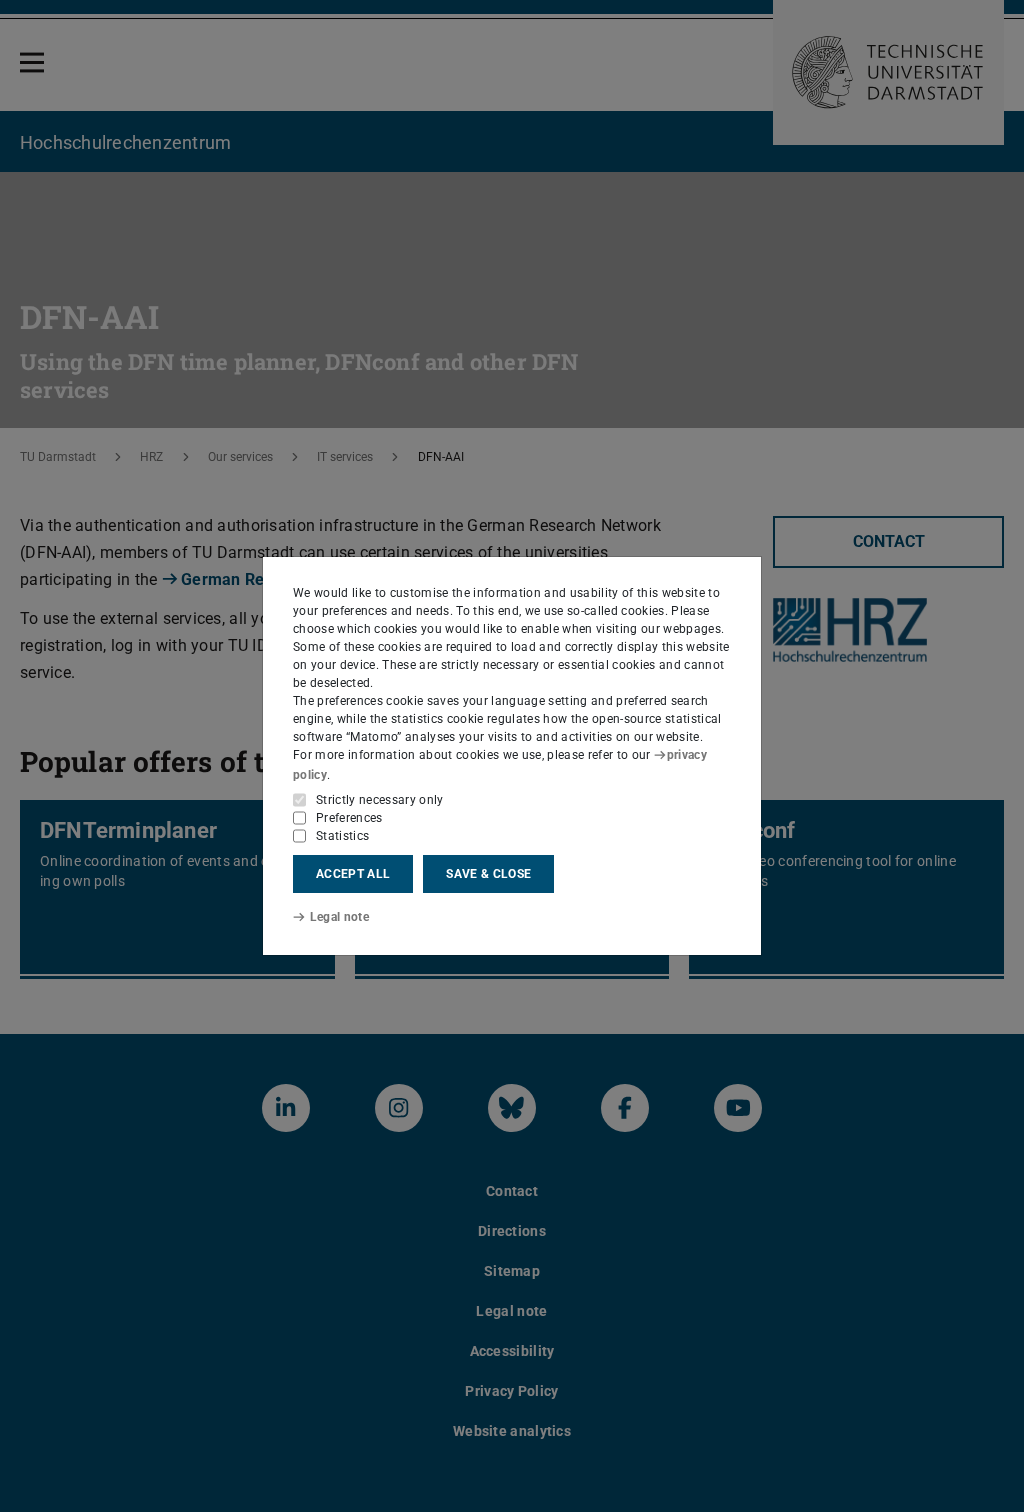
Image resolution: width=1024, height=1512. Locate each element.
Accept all (353, 874)
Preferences (349, 818)
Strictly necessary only (380, 800)
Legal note (339, 917)
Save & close (488, 874)
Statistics (342, 836)
